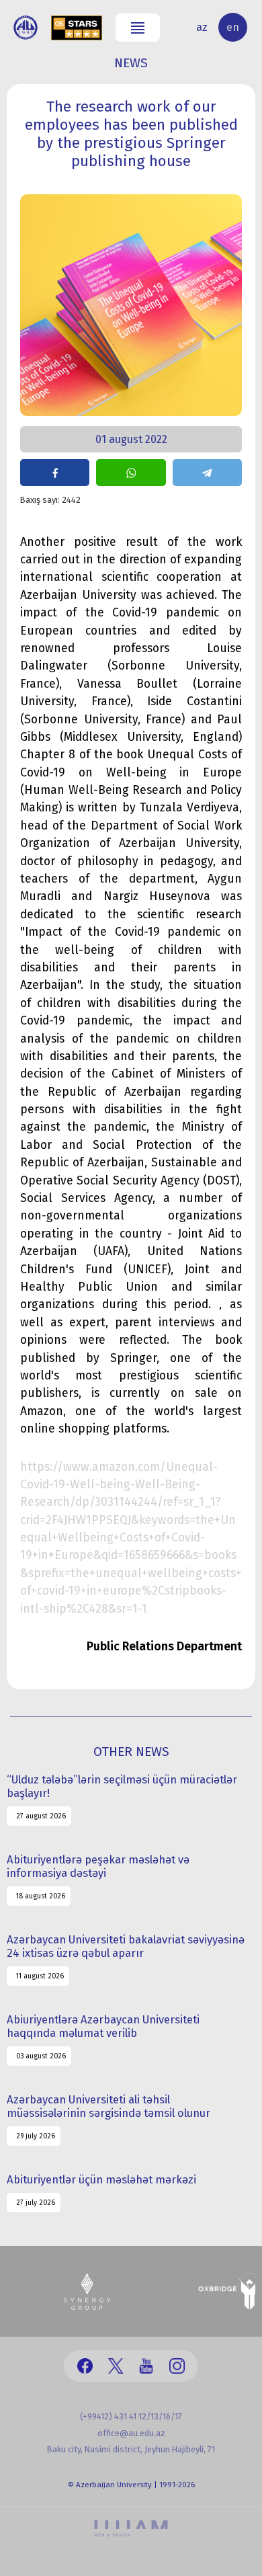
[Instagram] (177, 2366)
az (202, 27)
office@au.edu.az (131, 2433)
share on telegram (207, 473)
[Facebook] (85, 2366)
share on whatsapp (131, 473)
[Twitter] (116, 2366)
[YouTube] (146, 2366)
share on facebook (55, 473)
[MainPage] (26, 28)
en (233, 27)
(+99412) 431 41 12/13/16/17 (131, 2416)
